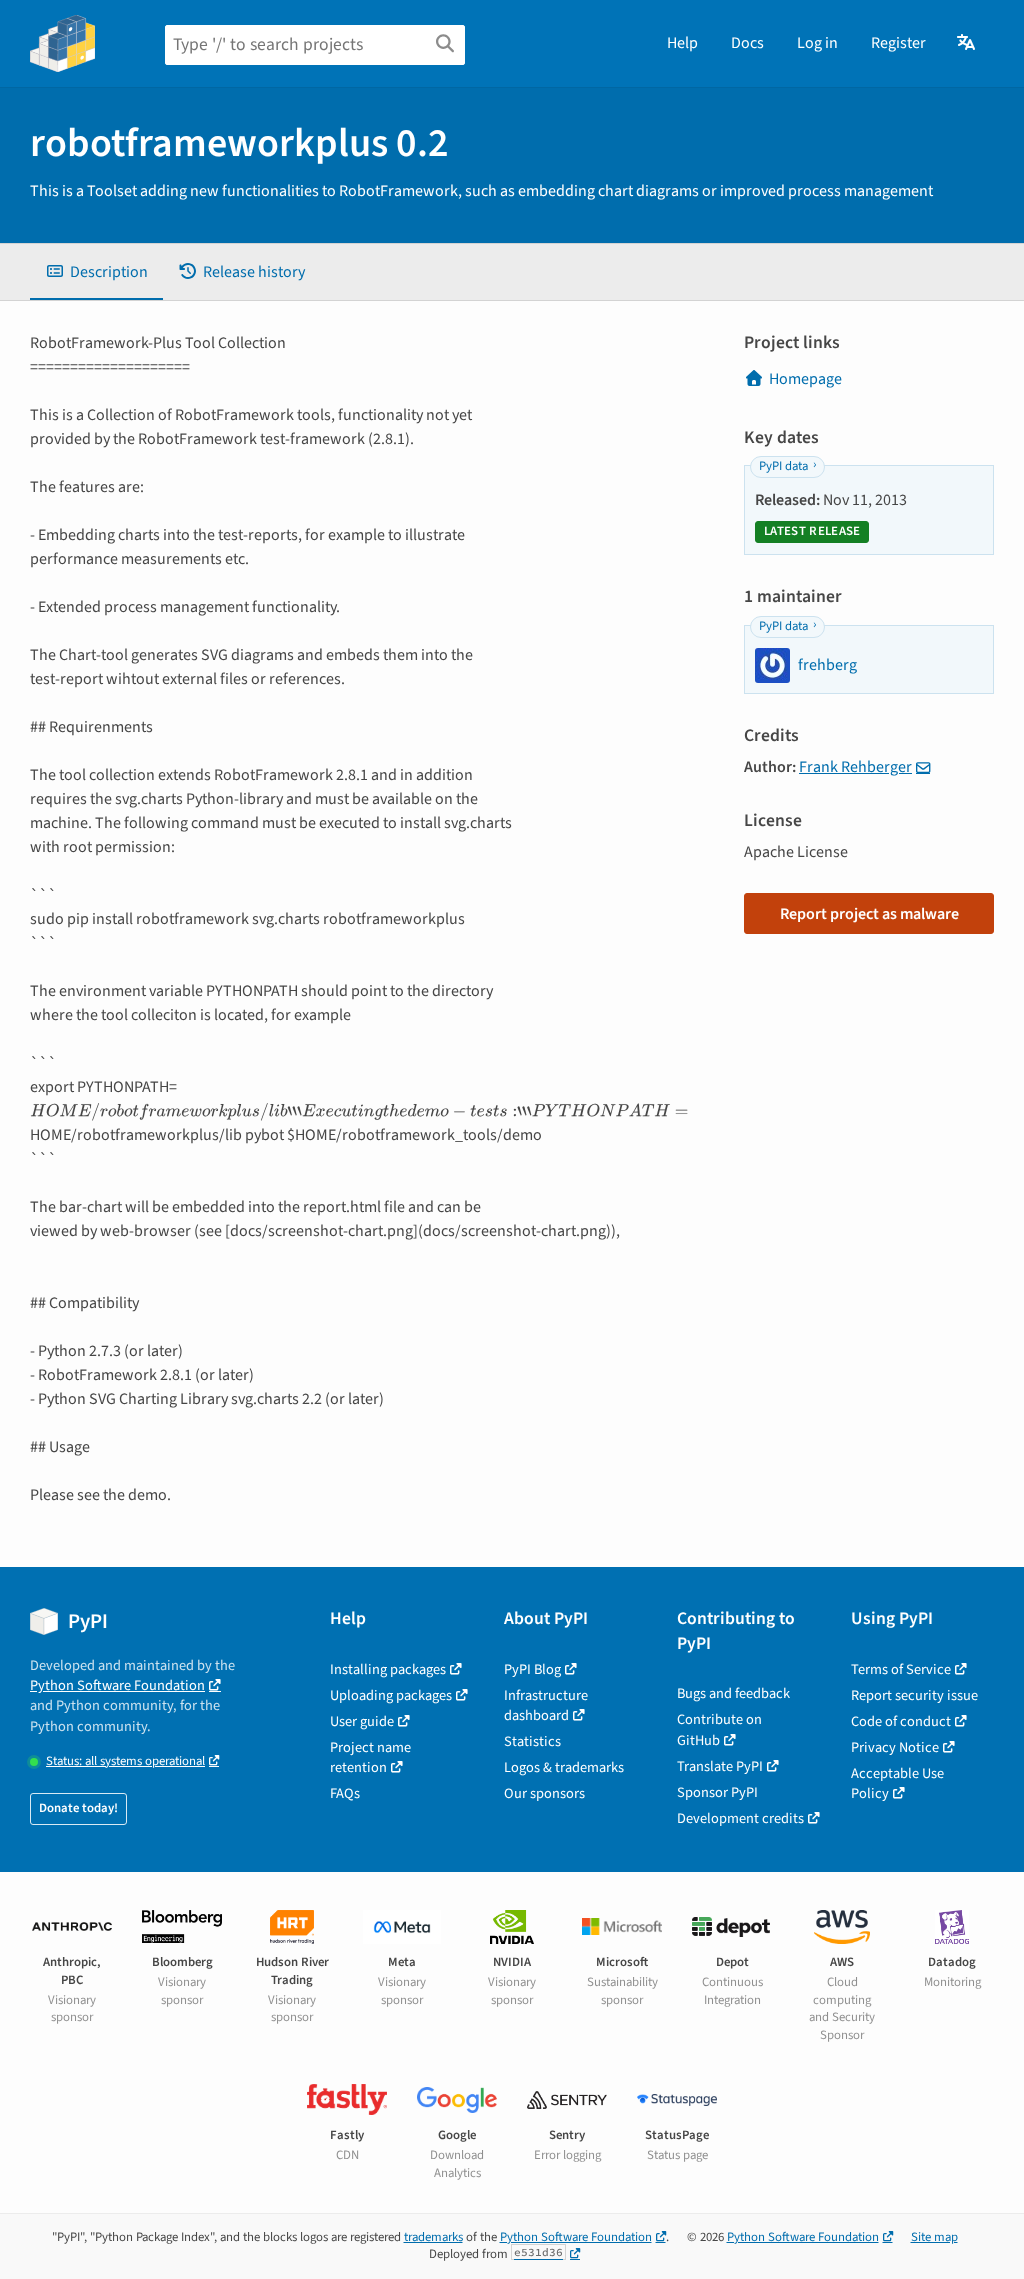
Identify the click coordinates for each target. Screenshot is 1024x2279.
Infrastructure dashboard (546, 1705)
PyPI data (783, 466)
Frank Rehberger (855, 767)
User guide (362, 1721)
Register (898, 43)
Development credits (740, 1818)
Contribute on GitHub (719, 1729)
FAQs (345, 1793)
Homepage (805, 379)
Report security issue (914, 1695)
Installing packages (388, 1669)
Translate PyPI (720, 1766)
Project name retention (370, 1757)
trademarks (433, 2237)
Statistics (532, 1741)
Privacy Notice (895, 1747)
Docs (747, 43)
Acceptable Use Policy (897, 1783)
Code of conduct (901, 1721)
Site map (934, 2237)
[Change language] (967, 43)
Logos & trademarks (564, 1767)
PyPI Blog (532, 1669)
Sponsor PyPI (717, 1792)
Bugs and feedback (733, 1693)
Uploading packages (391, 1695)
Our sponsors (544, 1793)
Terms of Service (901, 1669)
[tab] (96, 272)
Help (682, 43)
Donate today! (78, 1808)
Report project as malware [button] (869, 914)
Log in (817, 43)
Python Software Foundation (117, 1685)
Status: (125, 1761)
